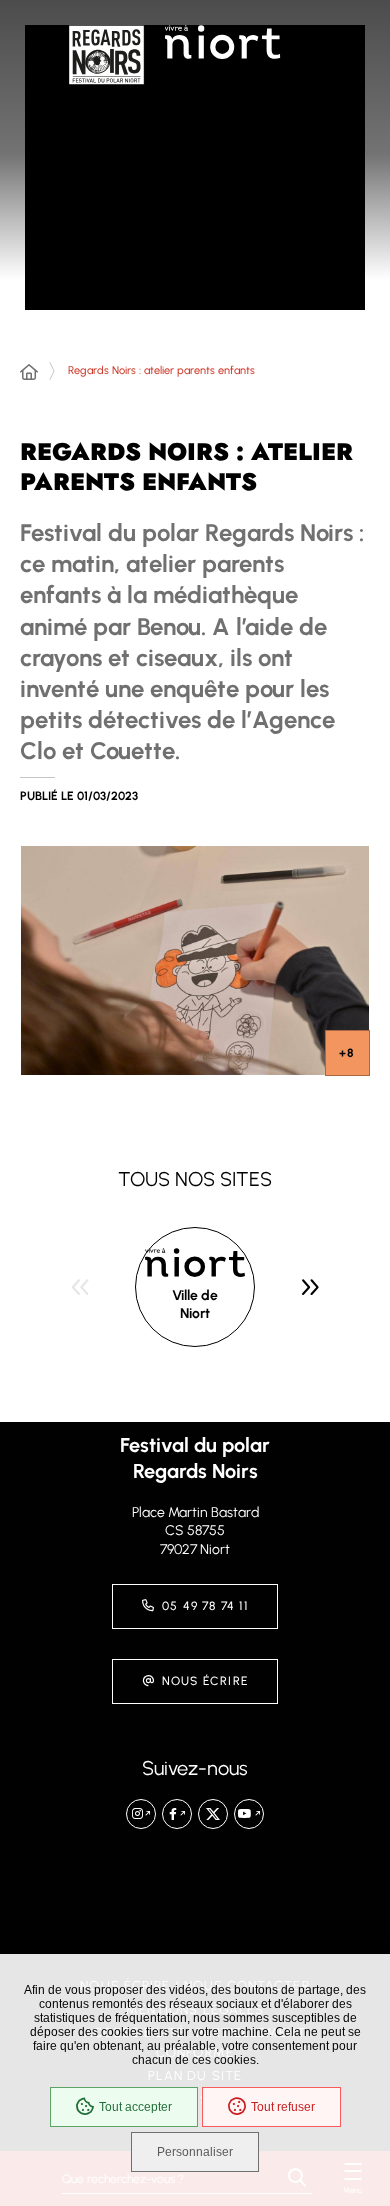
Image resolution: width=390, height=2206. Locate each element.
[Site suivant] (310, 1287)
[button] (195, 960)
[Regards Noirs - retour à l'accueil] (107, 75)
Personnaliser (195, 2152)
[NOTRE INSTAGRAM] (141, 1814)
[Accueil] (29, 373)
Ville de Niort (195, 1304)
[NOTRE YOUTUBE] (249, 1814)
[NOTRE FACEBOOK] (177, 1814)
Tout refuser (283, 2107)
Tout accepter (135, 2107)
